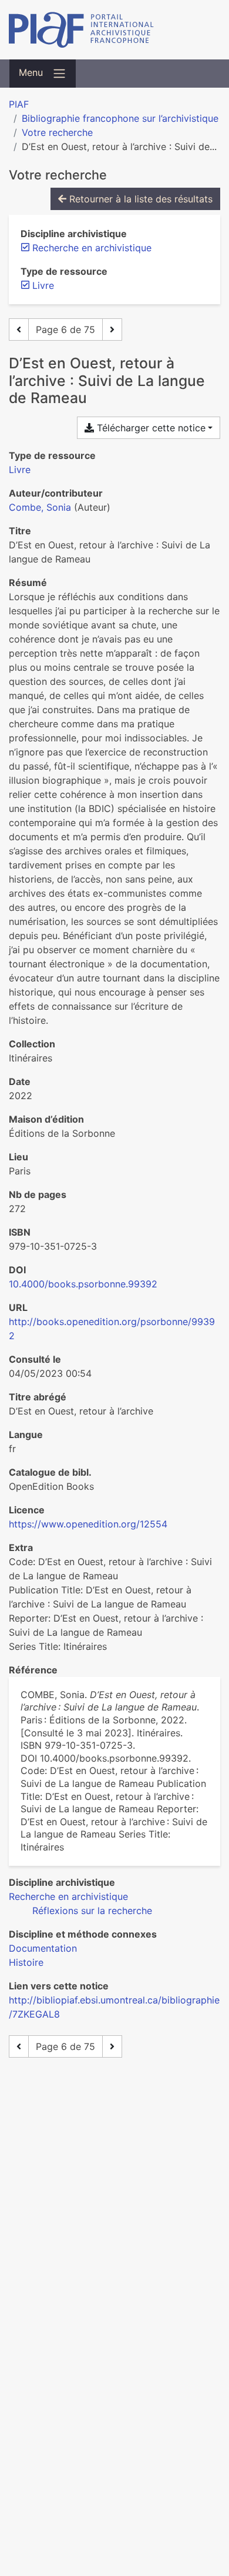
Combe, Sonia (40, 507)
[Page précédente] (19, 330)
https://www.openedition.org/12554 (88, 1524)
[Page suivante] (112, 330)
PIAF (19, 104)
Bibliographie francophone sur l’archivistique (120, 118)
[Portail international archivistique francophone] (114, 30)
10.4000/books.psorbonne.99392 (83, 1284)
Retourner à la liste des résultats (139, 199)
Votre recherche (57, 132)
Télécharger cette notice (150, 428)
